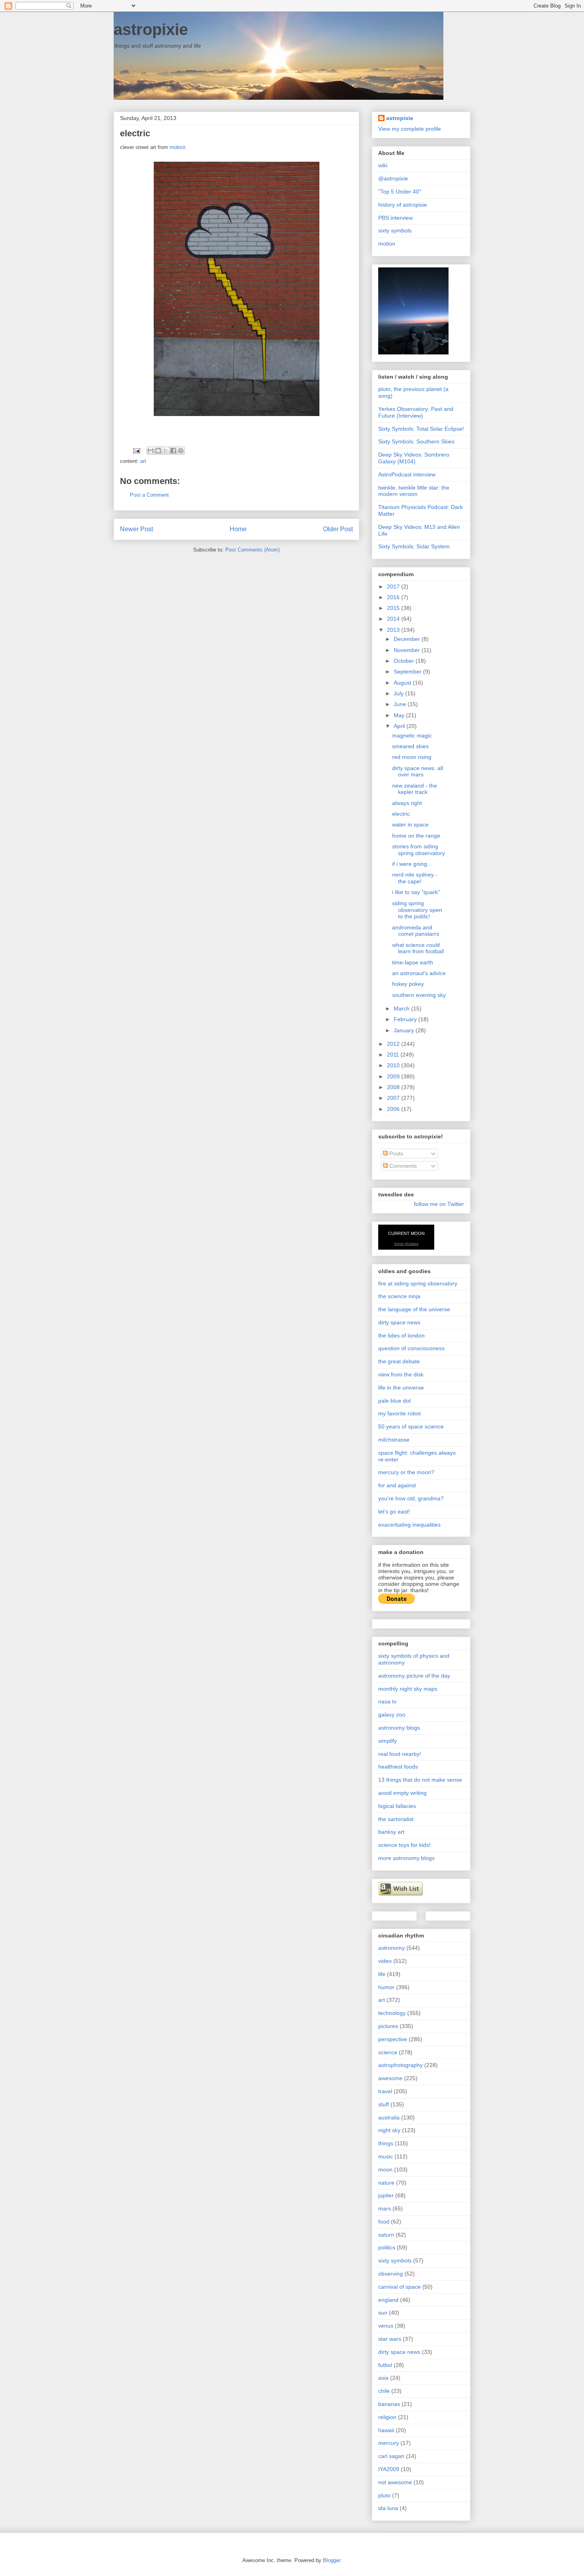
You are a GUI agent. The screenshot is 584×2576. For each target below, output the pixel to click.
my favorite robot (399, 1413)
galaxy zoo (392, 1715)
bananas (389, 2404)
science (388, 2052)
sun (383, 2313)
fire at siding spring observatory (418, 1283)
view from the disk (401, 1374)
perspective (393, 2039)
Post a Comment (149, 495)
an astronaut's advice (419, 973)
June (401, 704)
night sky (389, 2130)
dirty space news (399, 1322)
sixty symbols (395, 230)
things (386, 2143)
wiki (383, 165)
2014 (394, 619)
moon (385, 2170)
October (405, 661)
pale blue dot (394, 1401)
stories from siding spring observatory (419, 850)
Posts (395, 1153)
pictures (388, 2026)
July (399, 693)
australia (389, 2117)
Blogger (332, 2560)
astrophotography (400, 2065)
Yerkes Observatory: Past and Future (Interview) (416, 412)
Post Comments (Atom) (252, 550)
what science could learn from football (418, 948)
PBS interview (395, 218)
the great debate (399, 1361)
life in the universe (401, 1388)
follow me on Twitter (439, 1204)
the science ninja (399, 1296)
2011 (394, 1055)
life (382, 1974)
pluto (384, 2495)
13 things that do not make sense (420, 1780)
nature (386, 2183)
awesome (390, 2078)
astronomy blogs (399, 1728)
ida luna (388, 2508)
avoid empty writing (402, 1793)
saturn (386, 2235)
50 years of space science (411, 1426)
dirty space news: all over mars (418, 771)
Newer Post (136, 529)
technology (392, 2013)
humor (386, 1987)
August (403, 683)
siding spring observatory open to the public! (417, 910)
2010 (394, 1065)
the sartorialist (396, 1819)
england (388, 2300)
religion (387, 2417)
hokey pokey (408, 984)
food (384, 2222)
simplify (388, 1741)
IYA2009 (389, 2469)
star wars (390, 2339)
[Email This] (151, 451)
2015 (394, 608)
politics (387, 2247)
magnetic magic (412, 735)
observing (391, 2274)
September (408, 672)
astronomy (392, 1948)
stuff (384, 2104)
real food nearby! (400, 1754)
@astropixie (393, 178)
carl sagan (391, 2456)
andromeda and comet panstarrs (416, 931)
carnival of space (399, 2287)
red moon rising (412, 757)
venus (386, 2326)
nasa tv (387, 1701)
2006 (394, 1109)
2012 (394, 1044)
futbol (385, 2365)
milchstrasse (394, 1440)
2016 (394, 597)
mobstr (177, 147)
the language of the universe (414, 1309)
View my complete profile (410, 129)
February (406, 1019)
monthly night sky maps (408, 1689)
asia (383, 2378)
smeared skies (410, 746)
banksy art (391, 1832)
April (400, 726)
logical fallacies (397, 1806)
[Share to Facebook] (173, 451)
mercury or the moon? (406, 1472)
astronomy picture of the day (414, 1676)
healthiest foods (398, 1767)
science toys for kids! (404, 1845)
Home (238, 529)
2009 (394, 1076)
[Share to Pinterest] (181, 451)
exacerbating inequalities (409, 1525)
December (408, 639)
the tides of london (401, 1335)
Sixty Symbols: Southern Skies (416, 441)
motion (387, 244)
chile (384, 2391)
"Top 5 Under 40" (400, 192)
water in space (410, 824)
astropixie (151, 29)
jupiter (386, 2195)
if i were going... (412, 864)
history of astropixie (403, 205)
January (405, 1030)
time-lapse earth (413, 962)
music (386, 2156)
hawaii (386, 2430)
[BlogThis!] (158, 451)
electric (401, 814)
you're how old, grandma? (411, 1498)
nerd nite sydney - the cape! (415, 878)
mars (385, 2208)
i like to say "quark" (416, 892)
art (143, 461)
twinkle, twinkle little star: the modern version (414, 491)
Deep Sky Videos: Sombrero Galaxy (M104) (414, 458)
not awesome (395, 2482)
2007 (394, 1098)
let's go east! (394, 1512)
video (385, 1961)
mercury (389, 2443)
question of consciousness (411, 1348)
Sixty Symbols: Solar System (414, 546)
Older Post (338, 529)
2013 (394, 630)
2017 (394, 586)
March (402, 1008)
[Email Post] (136, 450)
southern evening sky (419, 995)
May (400, 715)
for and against (397, 1485)
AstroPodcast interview (407, 474)
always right (407, 803)
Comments (402, 1166)
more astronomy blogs (406, 1858)
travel (385, 2091)
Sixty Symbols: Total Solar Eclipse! (421, 429)
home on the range (416, 836)
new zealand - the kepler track (415, 789)
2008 (394, 1087)
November (408, 650)
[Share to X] (166, 451)
